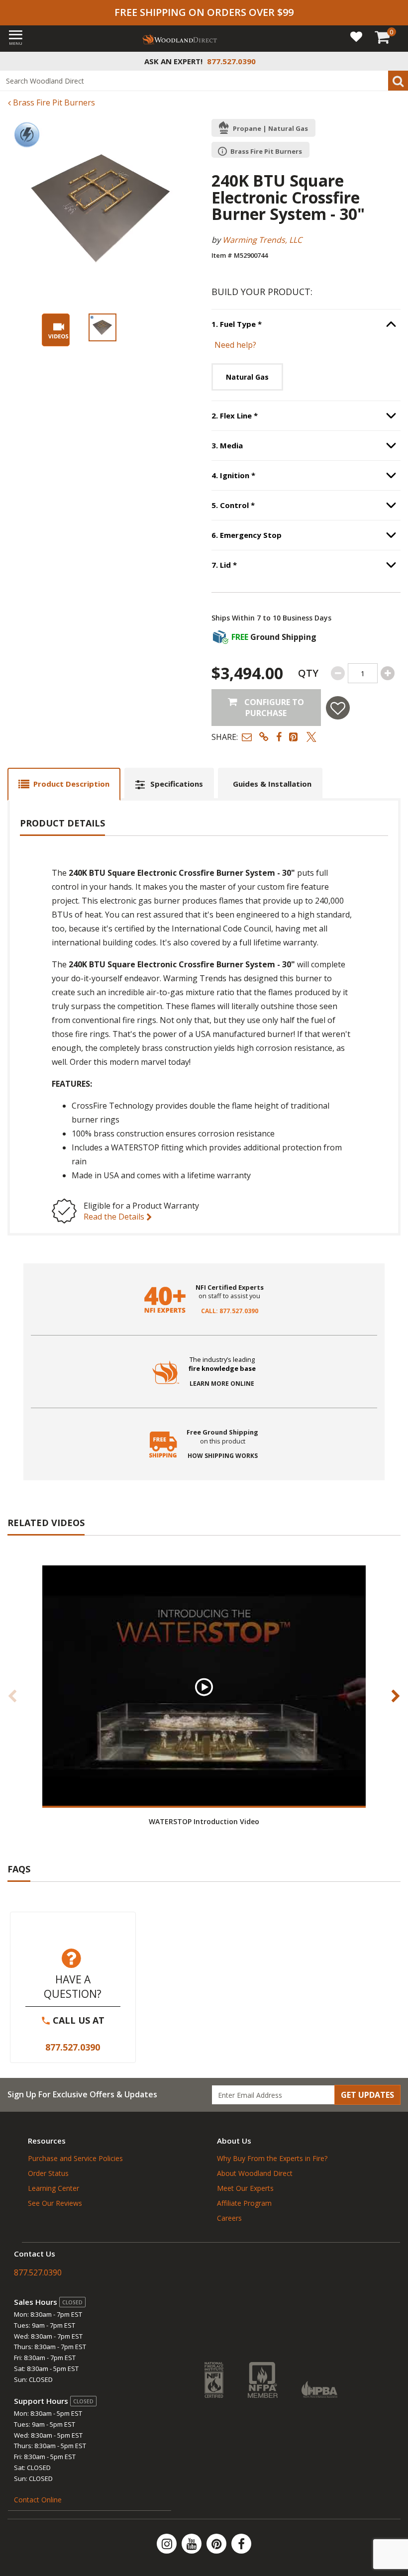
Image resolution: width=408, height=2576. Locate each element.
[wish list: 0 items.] (356, 36)
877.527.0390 (73, 2047)
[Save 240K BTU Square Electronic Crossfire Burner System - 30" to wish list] (338, 708)
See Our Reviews (55, 2203)
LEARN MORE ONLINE (222, 1384)
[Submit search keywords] (398, 81)
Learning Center (53, 2188)
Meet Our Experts (245, 2188)
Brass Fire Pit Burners (53, 103)
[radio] (247, 377)
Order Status (48, 2173)
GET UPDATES (367, 2095)
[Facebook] (241, 2544)
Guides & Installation (272, 784)
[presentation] (102, 327)
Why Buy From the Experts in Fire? (272, 2158)
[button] (247, 737)
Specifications (177, 784)
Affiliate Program (244, 2203)
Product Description (71, 784)
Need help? (235, 345)
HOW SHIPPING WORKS (223, 1456)
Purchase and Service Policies (75, 2158)
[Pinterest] (217, 2544)
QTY (308, 673)
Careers (229, 2218)
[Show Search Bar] (395, 61)
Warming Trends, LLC (262, 240)
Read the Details (115, 1217)
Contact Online (38, 2500)
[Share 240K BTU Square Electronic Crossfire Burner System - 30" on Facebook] (279, 737)
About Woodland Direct (255, 2173)
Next (396, 1696)
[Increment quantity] (388, 673)
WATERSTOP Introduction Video (204, 1821)
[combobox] (204, 81)
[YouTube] (193, 2544)
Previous (12, 1696)
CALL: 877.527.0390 (230, 1311)
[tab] (64, 784)
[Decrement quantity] (338, 673)
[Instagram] (168, 2544)
